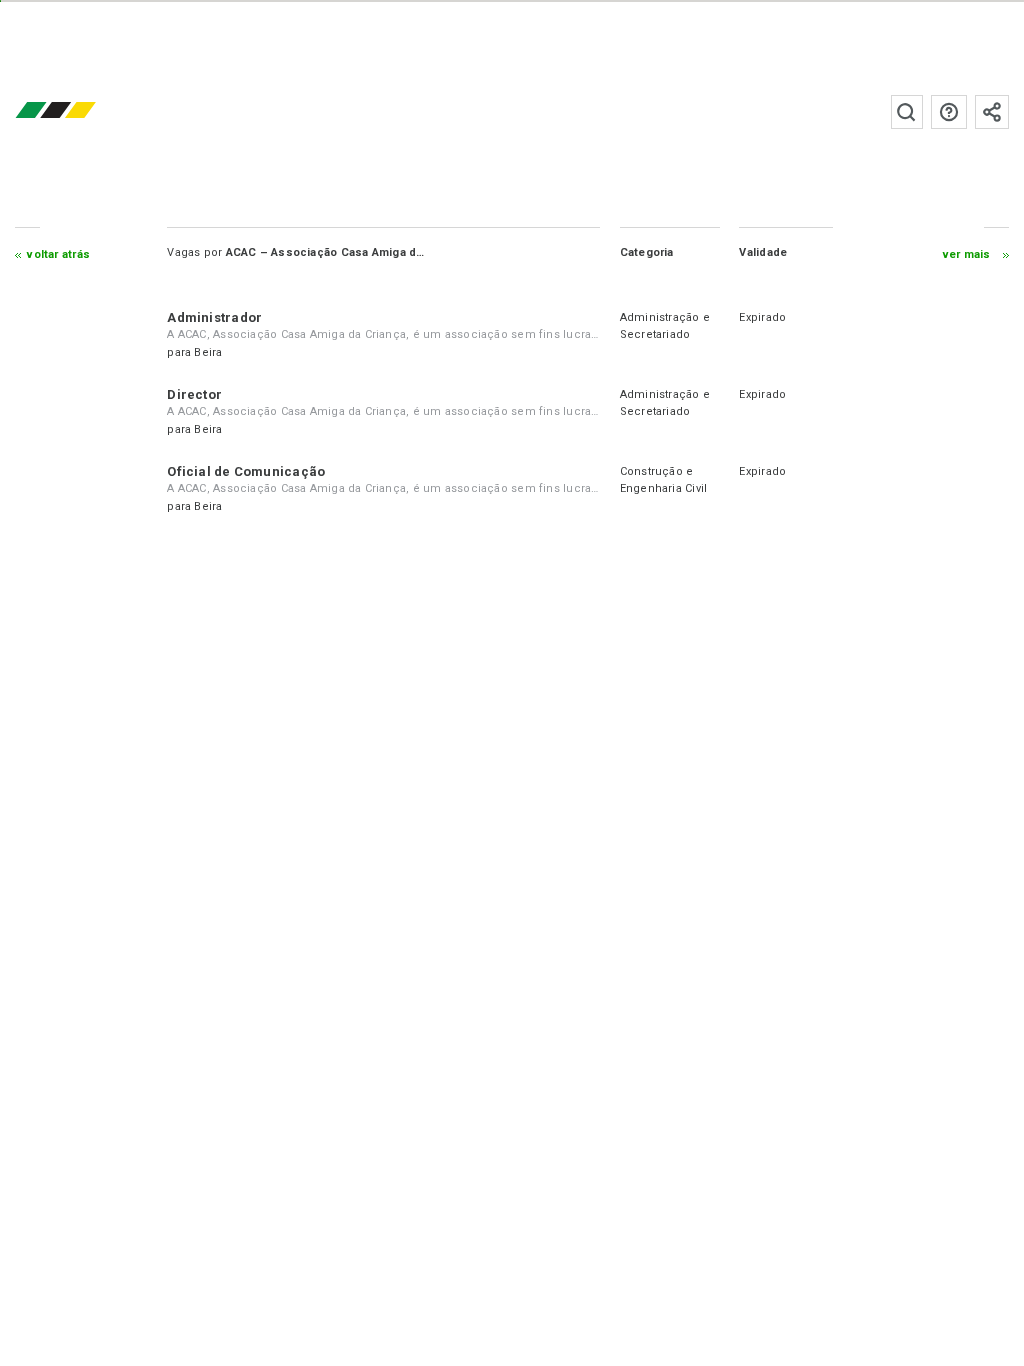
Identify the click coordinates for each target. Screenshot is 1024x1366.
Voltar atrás (58, 254)
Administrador (214, 317)
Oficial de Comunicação (246, 471)
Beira (208, 352)
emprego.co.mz (85, 111)
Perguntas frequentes (949, 112)
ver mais (967, 254)
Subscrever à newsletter (992, 112)
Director (194, 394)
